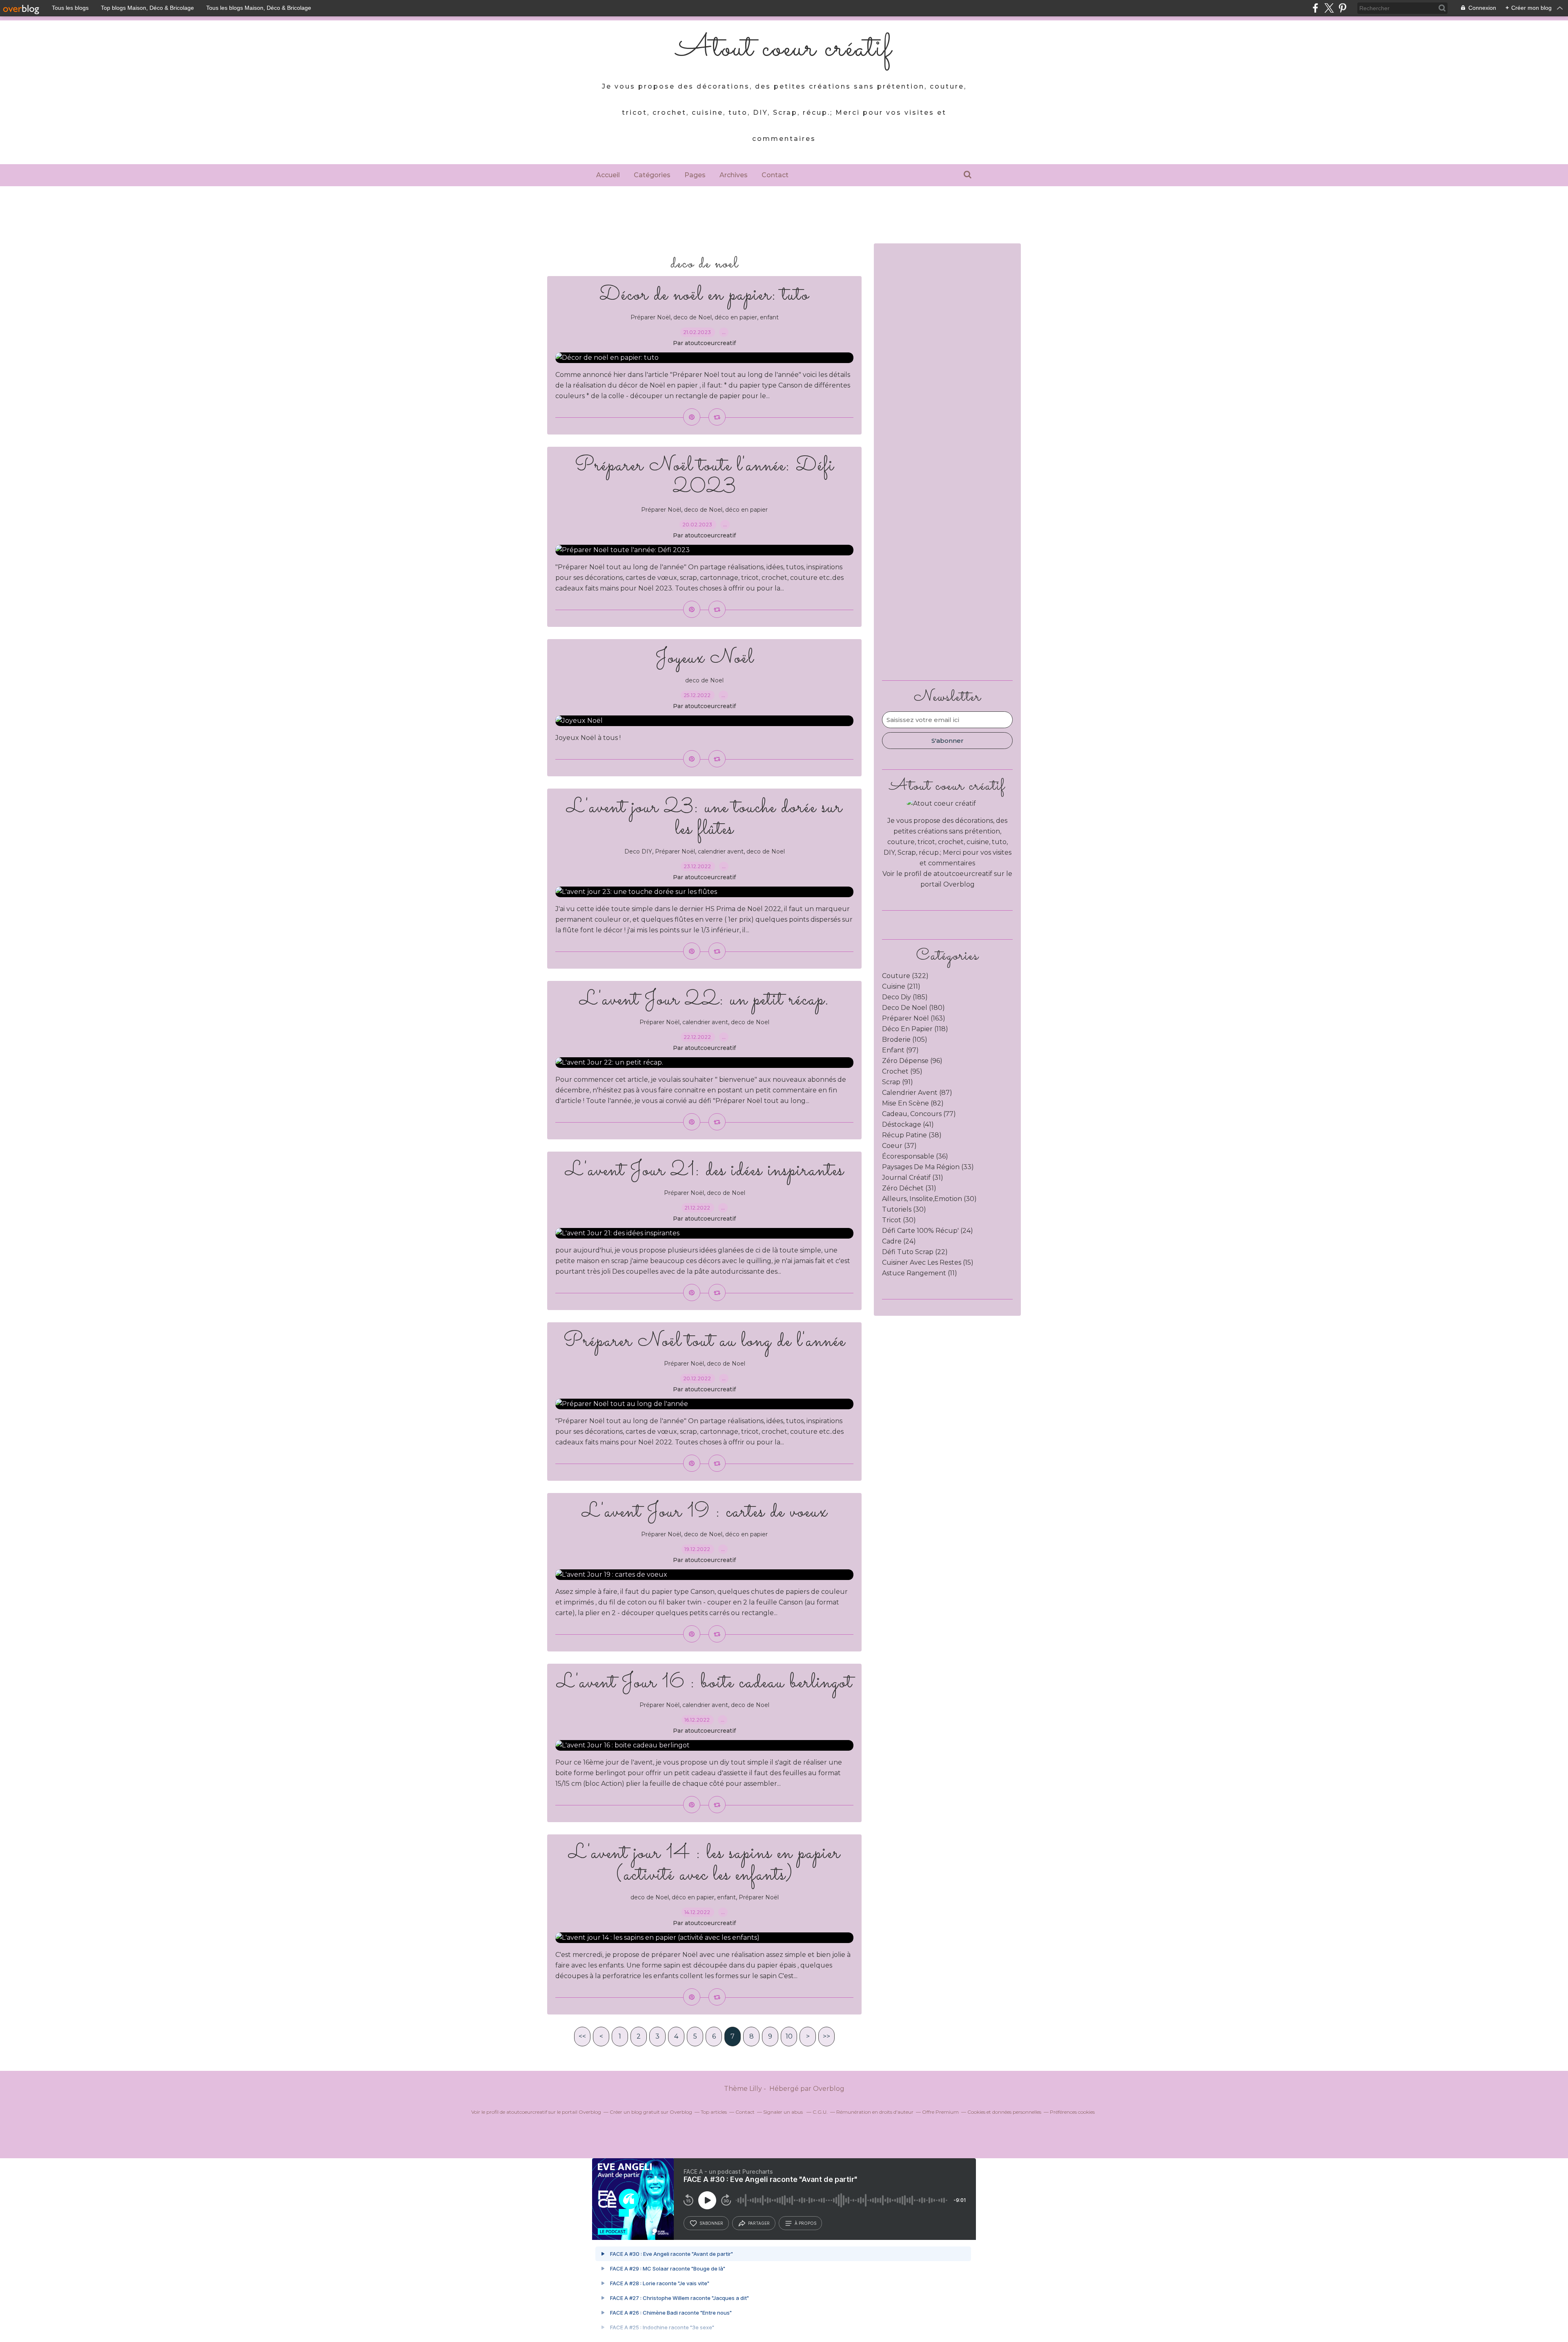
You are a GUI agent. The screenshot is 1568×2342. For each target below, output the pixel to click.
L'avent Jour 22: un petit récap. (704, 1000)
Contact (775, 175)
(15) (928, 1262)
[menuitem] (608, 175)
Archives (734, 175)
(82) (913, 1103)
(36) (915, 1156)
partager (759, 2223)
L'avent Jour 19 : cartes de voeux (705, 1512)
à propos (805, 2223)
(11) (920, 1273)
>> (826, 2036)
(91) (898, 1082)
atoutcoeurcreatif (963, 874)
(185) (905, 997)
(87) (917, 1093)
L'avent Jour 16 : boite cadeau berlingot (705, 1683)
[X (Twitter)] (1329, 8)
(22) (915, 1252)
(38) (912, 1135)
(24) (928, 1231)
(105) (905, 1040)
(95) (902, 1071)
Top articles (714, 2112)
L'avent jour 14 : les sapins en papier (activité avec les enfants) (704, 1864)
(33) (928, 1167)
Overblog (829, 2089)
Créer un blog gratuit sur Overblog (651, 2112)
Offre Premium (940, 2112)
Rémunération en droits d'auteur (875, 2112)
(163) (914, 1018)
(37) (899, 1146)
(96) (912, 1061)
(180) (913, 1008)
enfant (769, 317)
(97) (900, 1050)
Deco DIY (638, 851)
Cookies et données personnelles (1004, 2112)
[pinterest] (1342, 8)
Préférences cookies (1072, 2112)
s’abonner (711, 2223)
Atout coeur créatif (784, 49)
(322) (905, 976)
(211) (901, 986)
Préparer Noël (650, 317)
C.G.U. (820, 2112)
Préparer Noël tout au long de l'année (704, 1341)
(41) (908, 1124)
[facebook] (1315, 8)
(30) (929, 1199)
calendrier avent (721, 851)
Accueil (608, 175)
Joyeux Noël (705, 658)
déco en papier (736, 317)
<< (582, 2036)
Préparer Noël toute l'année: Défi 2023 (705, 477)
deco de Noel (693, 317)
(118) (915, 1029)
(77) (919, 1114)
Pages (695, 175)
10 (789, 2036)
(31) (913, 1178)
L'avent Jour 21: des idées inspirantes (705, 1171)
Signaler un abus (784, 2112)
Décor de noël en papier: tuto (704, 295)
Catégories (652, 175)
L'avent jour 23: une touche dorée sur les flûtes (704, 818)
